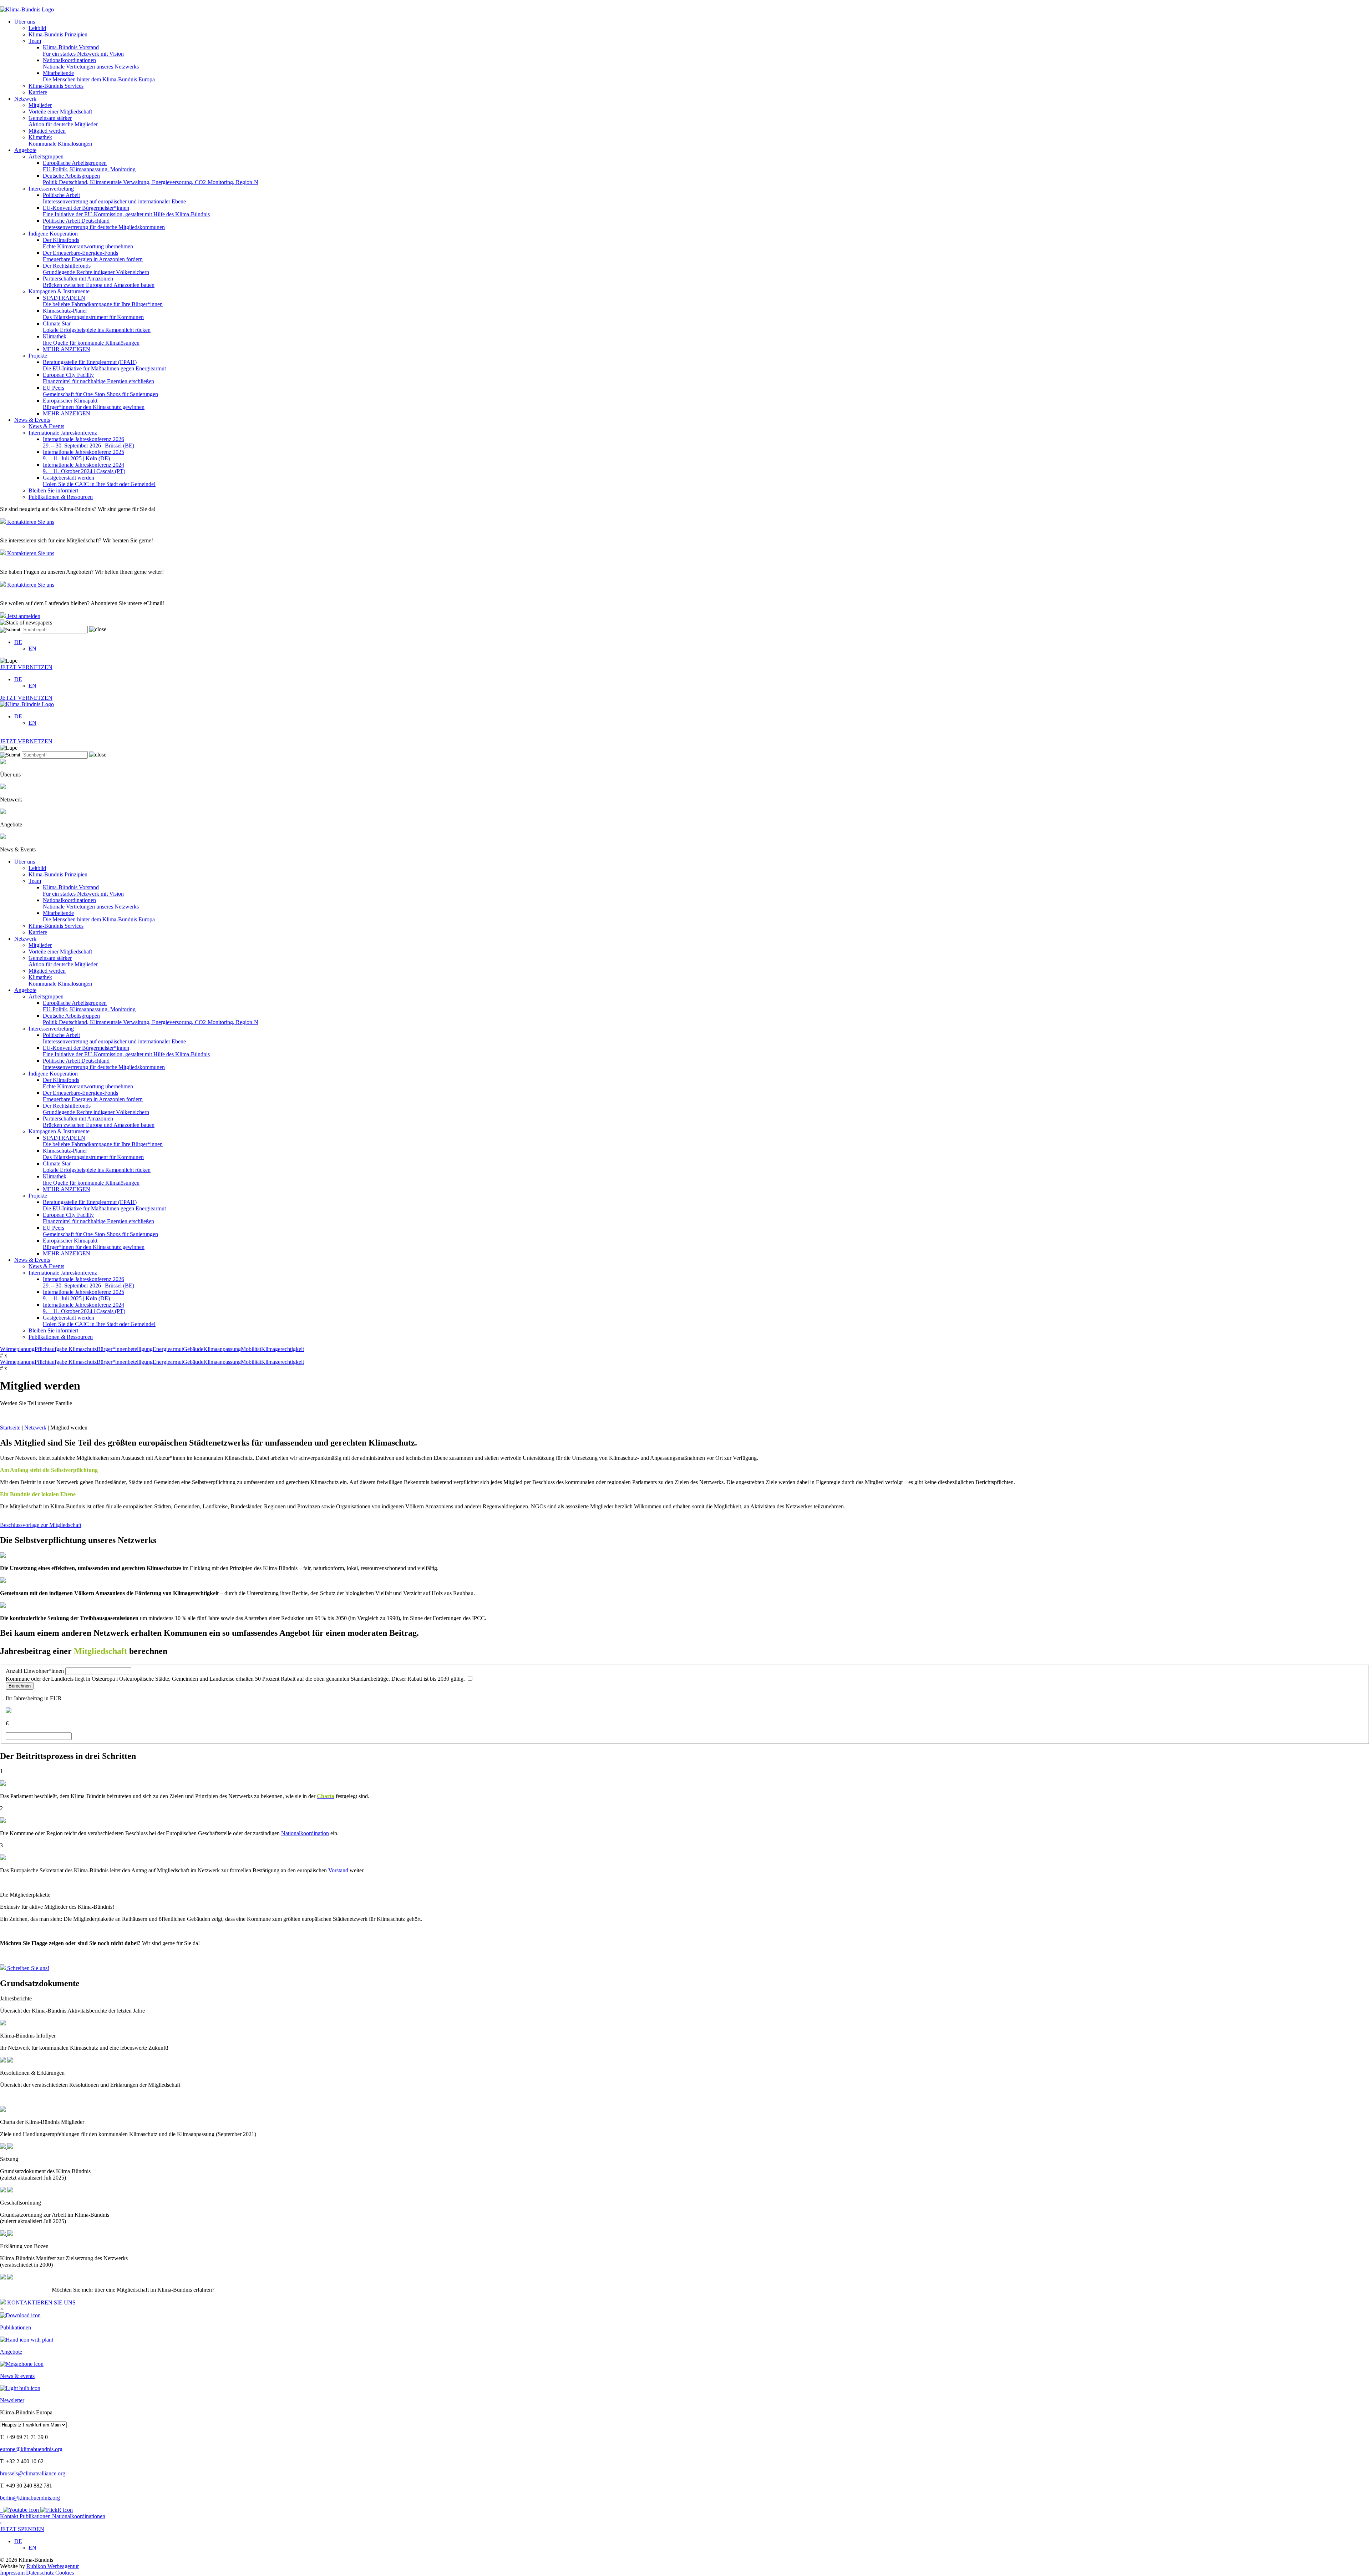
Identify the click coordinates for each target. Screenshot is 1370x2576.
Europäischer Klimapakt (94, 404)
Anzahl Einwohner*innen (35, 1671)
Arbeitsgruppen (46, 156)
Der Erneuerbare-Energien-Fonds (93, 256)
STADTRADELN (103, 301)
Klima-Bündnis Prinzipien (58, 34)
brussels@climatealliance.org (33, 2473)
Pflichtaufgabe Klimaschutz (66, 1349)
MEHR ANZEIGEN (67, 349)
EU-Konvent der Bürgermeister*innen (126, 211)
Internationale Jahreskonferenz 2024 (84, 468)
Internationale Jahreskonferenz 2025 (83, 455)
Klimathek (60, 140)
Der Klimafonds (88, 243)
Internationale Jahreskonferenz (63, 433)
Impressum (13, 2573)
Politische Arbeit (114, 198)
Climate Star (97, 327)
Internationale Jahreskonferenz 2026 (88, 442)
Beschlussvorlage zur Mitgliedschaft (41, 1525)
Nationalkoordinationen (91, 63)
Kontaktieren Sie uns (30, 522)
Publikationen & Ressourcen (61, 497)
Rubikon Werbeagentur (53, 2566)
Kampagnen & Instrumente (59, 291)
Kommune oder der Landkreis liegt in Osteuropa (236, 1679)
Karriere (38, 92)
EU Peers (100, 391)
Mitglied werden (47, 131)
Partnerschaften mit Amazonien (99, 282)
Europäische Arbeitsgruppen (89, 166)
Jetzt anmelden (23, 616)
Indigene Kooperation (53, 234)
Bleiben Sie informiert (53, 490)
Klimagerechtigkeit (283, 1349)
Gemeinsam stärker (63, 121)
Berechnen (20, 1686)
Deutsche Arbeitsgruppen (151, 179)
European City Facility (98, 378)
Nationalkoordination (305, 1833)
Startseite (10, 1428)
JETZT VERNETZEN (26, 667)
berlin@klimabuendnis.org (30, 2498)
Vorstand (338, 1870)
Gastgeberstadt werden (99, 481)
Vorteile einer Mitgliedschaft (60, 112)
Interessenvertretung (51, 189)
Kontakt (10, 2516)
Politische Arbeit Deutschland (104, 224)
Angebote (25, 150)
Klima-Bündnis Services (56, 86)
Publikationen (36, 2516)
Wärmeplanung (17, 1349)
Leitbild (37, 28)
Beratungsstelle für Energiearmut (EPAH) (104, 365)
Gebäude (193, 1349)
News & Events (32, 420)
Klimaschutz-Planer (93, 314)
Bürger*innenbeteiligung (125, 1349)
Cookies (65, 2573)
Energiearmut (168, 1349)
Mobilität (251, 1349)
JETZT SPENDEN (22, 2526)
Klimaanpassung (222, 1349)
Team (35, 41)
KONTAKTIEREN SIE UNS (41, 2302)
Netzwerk (25, 99)
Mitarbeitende (99, 76)
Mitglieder (40, 105)
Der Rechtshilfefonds (96, 269)
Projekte (38, 356)
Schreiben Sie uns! (27, 1968)
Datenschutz (41, 2573)
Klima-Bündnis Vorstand (83, 50)
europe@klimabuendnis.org (31, 2449)
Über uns (25, 22)
